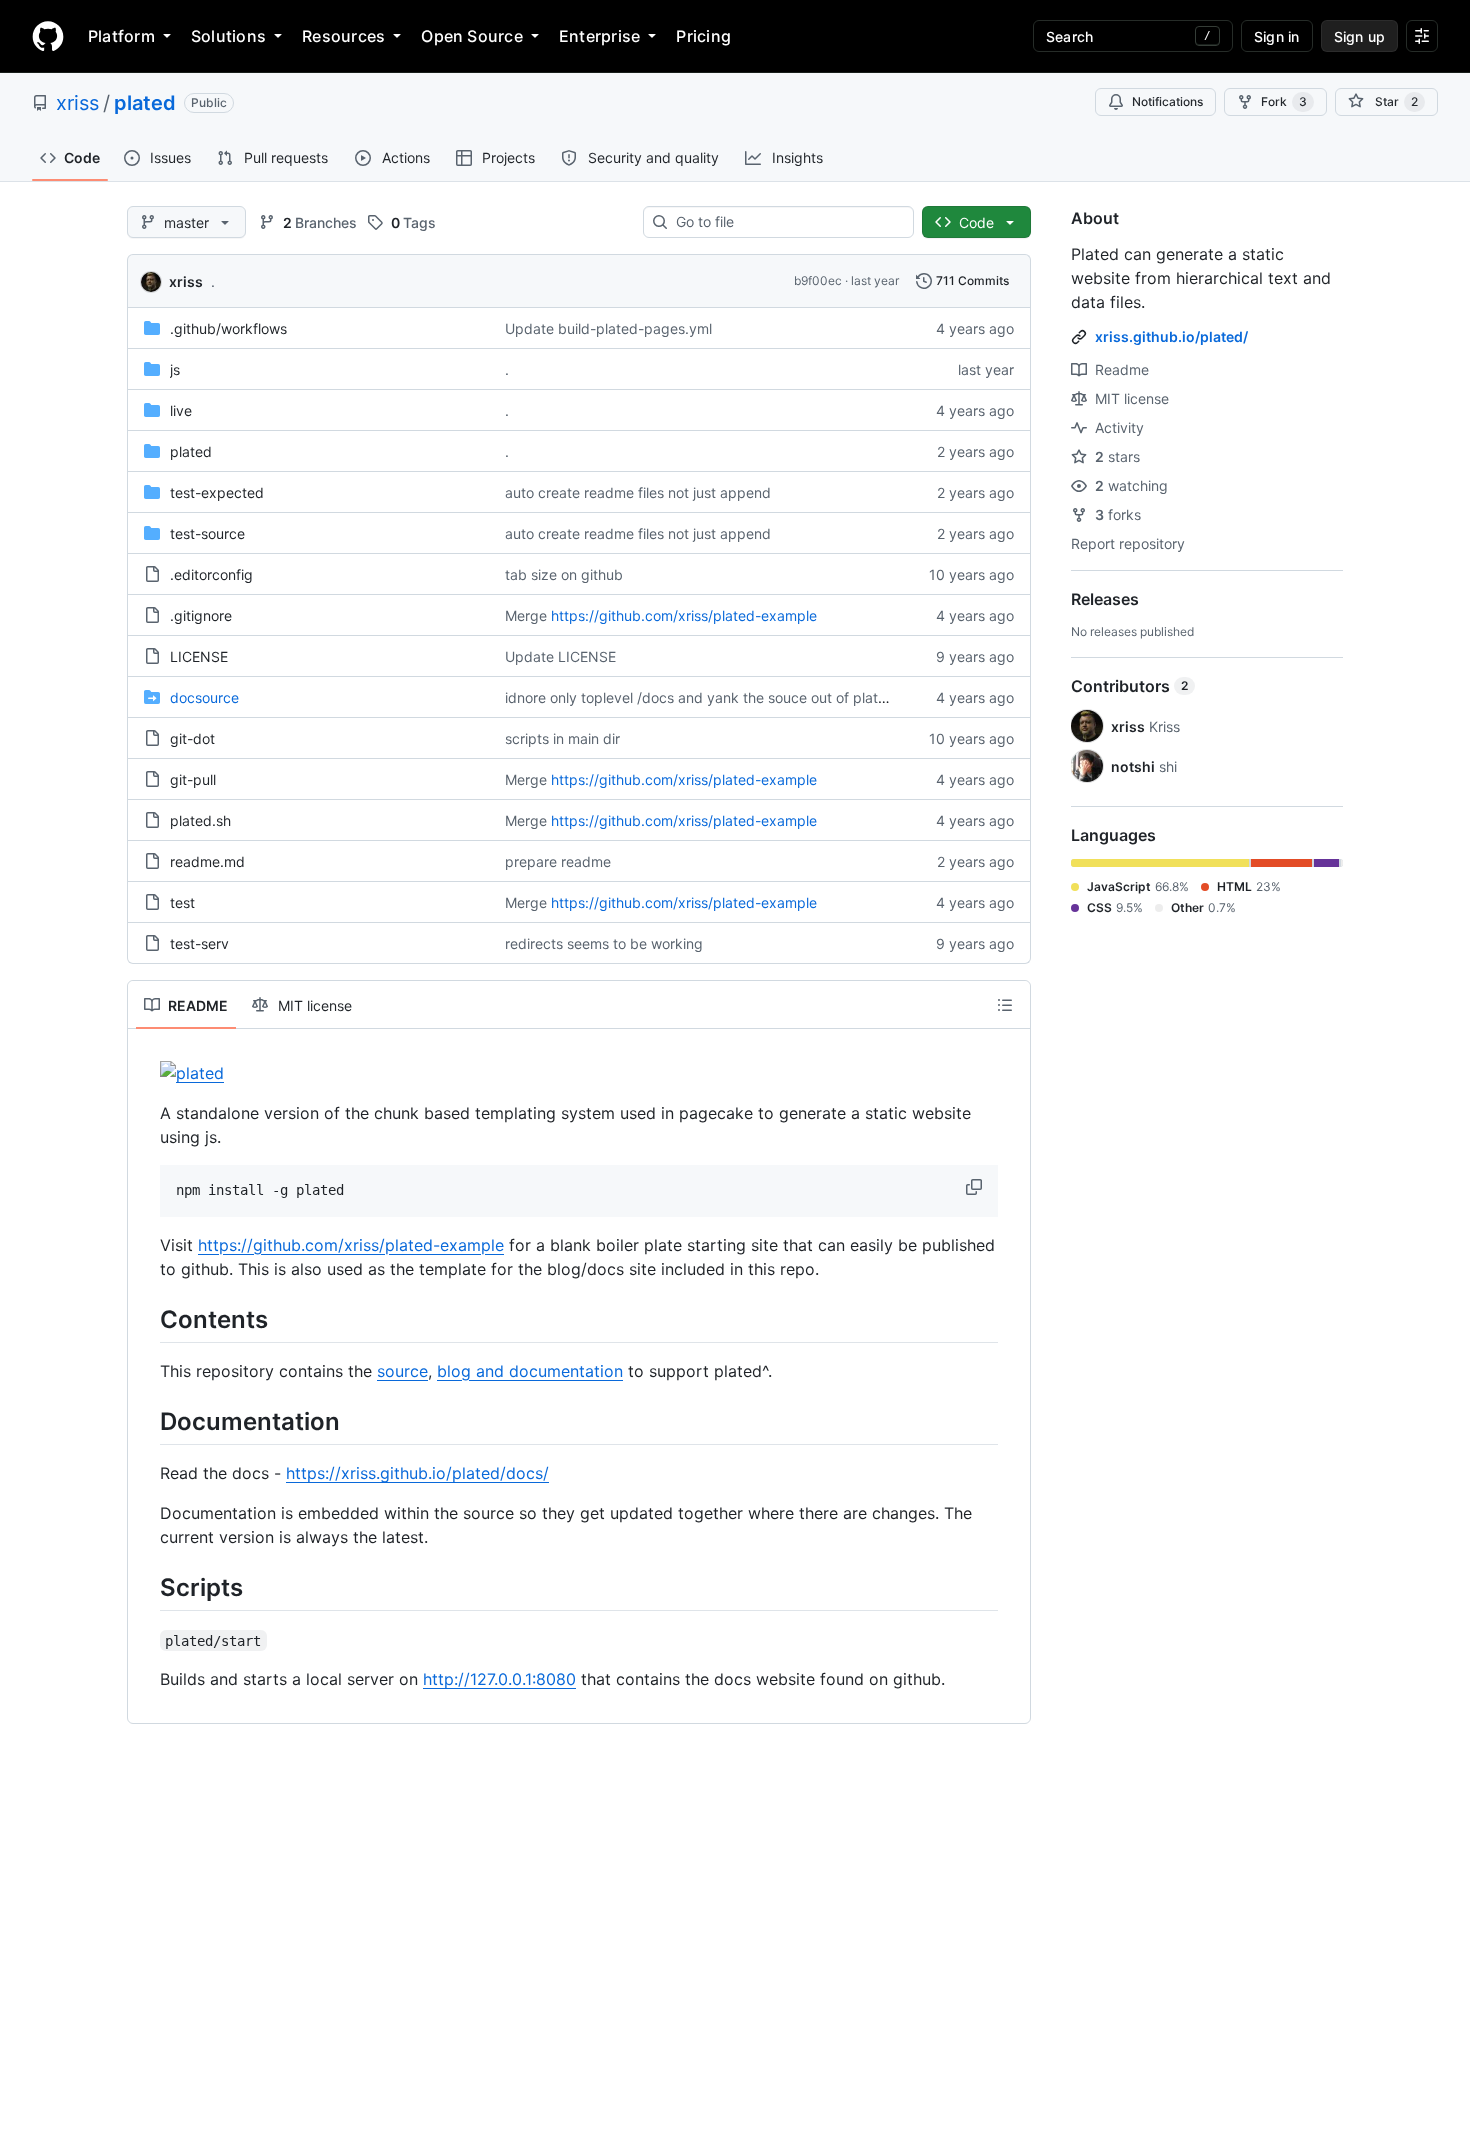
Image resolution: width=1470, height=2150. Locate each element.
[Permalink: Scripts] (146, 1587)
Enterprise (599, 36)
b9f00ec (818, 280)
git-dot (192, 738)
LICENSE (199, 656)
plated (145, 103)
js (175, 369)
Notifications (1167, 101)
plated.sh (200, 820)
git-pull (193, 779)
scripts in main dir (562, 738)
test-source (207, 533)
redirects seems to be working (604, 943)
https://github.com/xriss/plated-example (684, 615)
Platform (121, 36)
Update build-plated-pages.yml (608, 328)
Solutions (228, 36)
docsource (204, 697)
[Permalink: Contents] (146, 1319)
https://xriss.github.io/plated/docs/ (417, 1473)
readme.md (207, 861)
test (182, 902)
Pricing (703, 36)
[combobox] (786, 222)
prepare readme (558, 861)
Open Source (472, 36)
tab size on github (564, 574)
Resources (343, 36)
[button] (976, 1187)
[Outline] (1005, 1005)
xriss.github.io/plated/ (1171, 336)
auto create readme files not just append (638, 492)
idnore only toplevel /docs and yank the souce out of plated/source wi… (739, 697)
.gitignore (201, 615)
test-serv (199, 943)
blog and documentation (530, 1371)
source (402, 1371)
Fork (1284, 101)
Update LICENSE (560, 656)
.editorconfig (211, 574)
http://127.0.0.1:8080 (499, 1679)
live (181, 410)
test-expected (217, 492)
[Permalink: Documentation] (146, 1421)
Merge (526, 615)
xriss (77, 103)
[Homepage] (48, 36)
